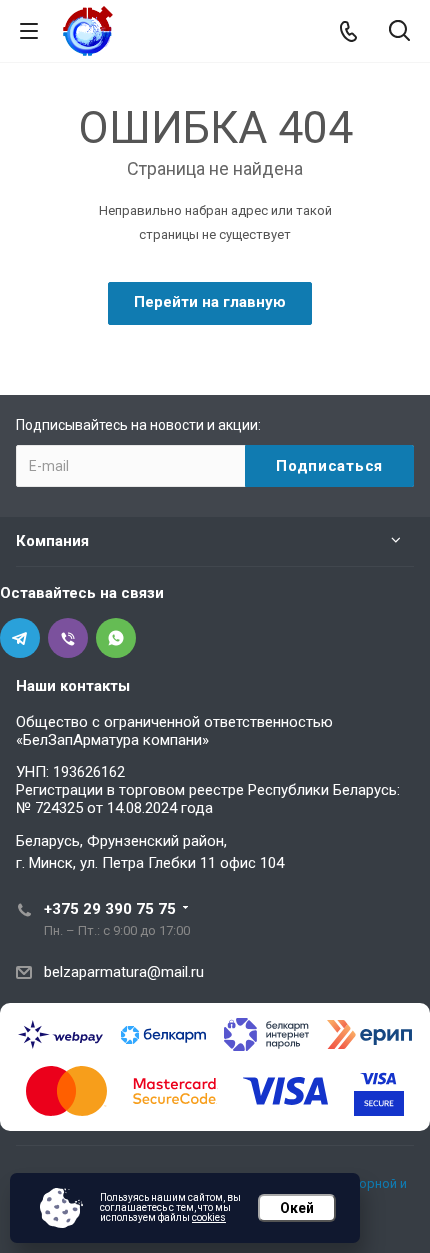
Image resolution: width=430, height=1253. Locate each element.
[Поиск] (399, 32)
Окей (297, 1208)
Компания (52, 541)
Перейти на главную (210, 302)
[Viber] (68, 638)
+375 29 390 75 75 (110, 909)
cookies (209, 1217)
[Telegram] (20, 638)
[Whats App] (116, 638)
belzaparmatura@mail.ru (124, 972)
